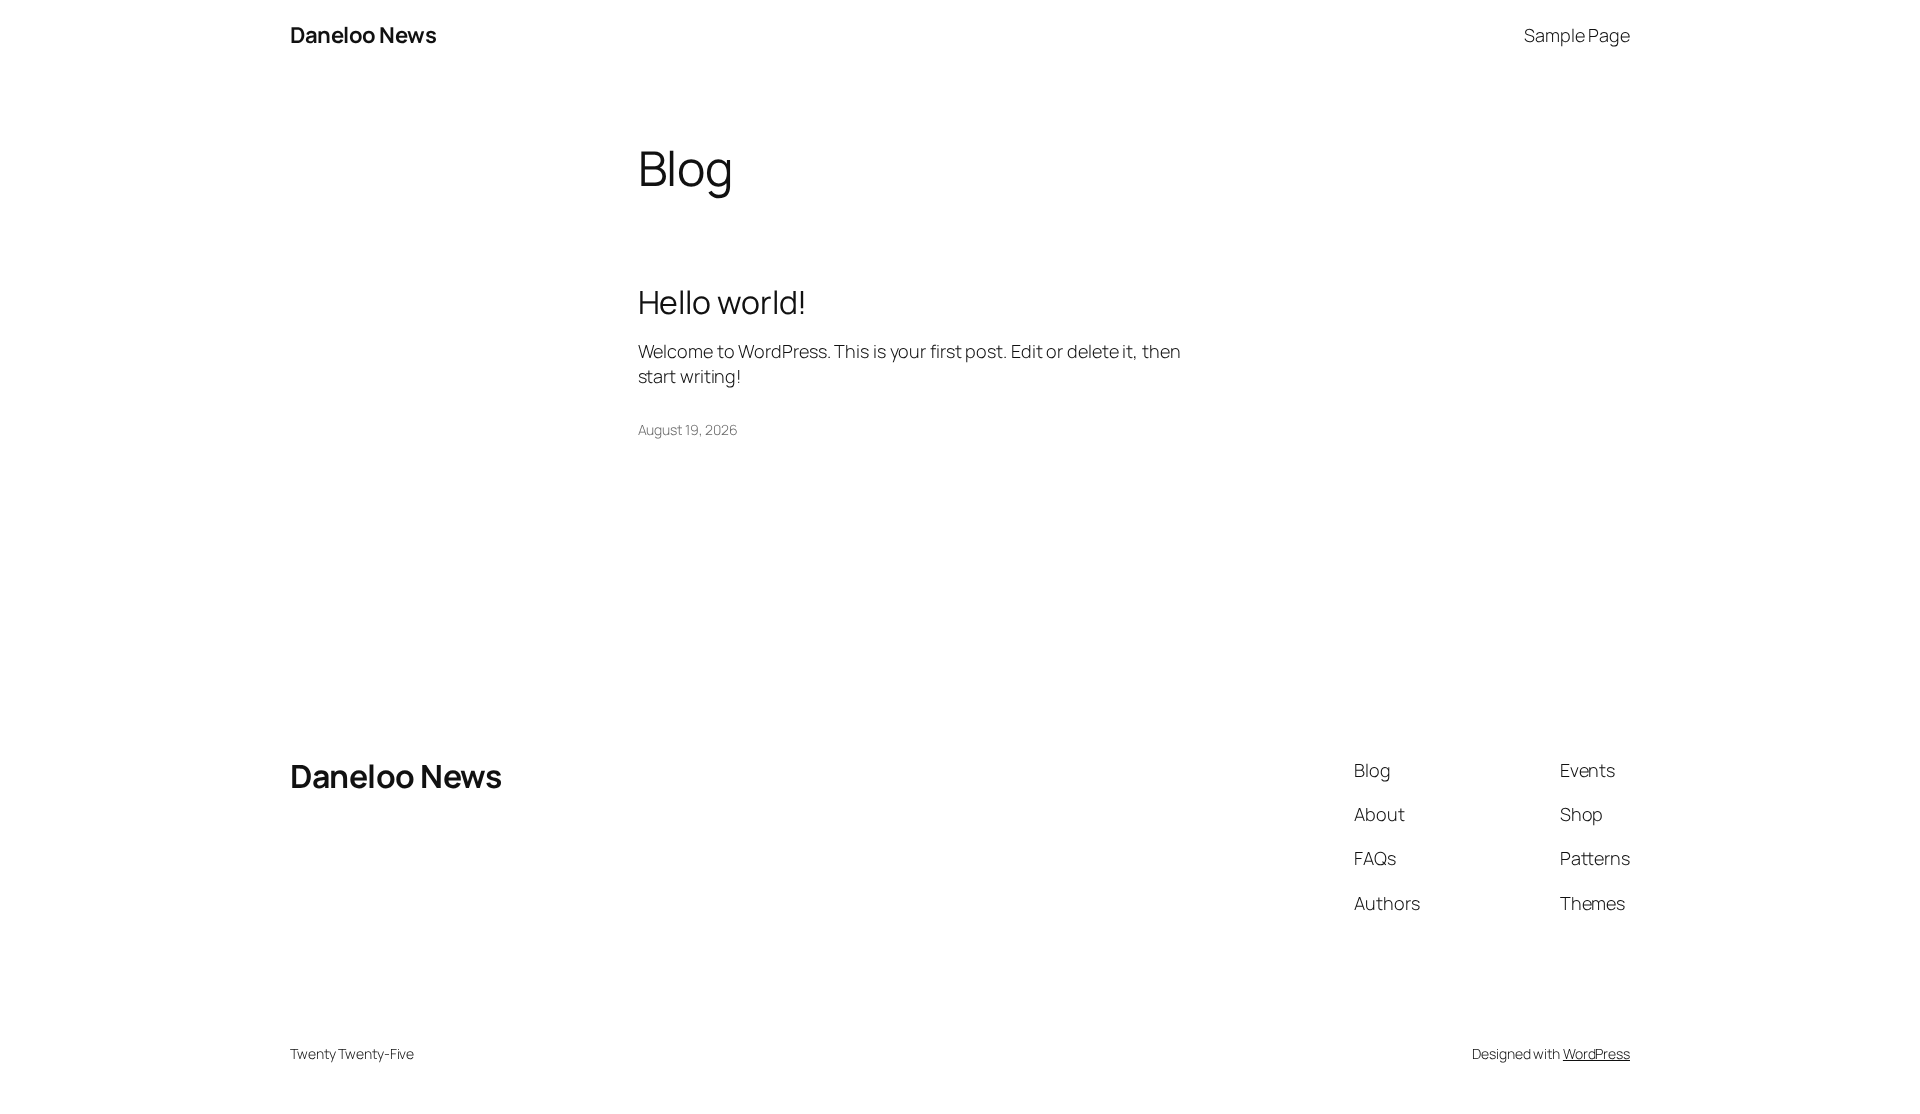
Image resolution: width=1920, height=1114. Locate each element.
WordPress (1596, 1053)
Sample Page (1577, 35)
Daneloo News (363, 35)
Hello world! (723, 302)
